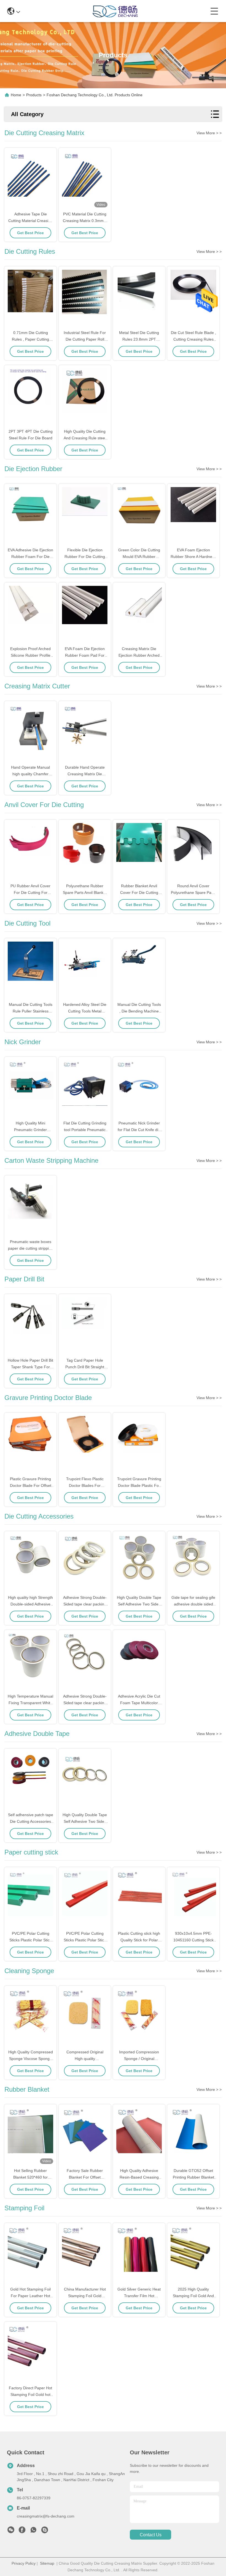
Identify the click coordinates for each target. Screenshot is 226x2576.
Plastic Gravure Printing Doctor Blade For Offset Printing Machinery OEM (31, 1485)
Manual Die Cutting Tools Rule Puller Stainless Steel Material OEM (31, 1011)
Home (16, 95)
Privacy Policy (24, 2563)
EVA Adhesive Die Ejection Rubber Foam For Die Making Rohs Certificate (30, 557)
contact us (151, 2535)
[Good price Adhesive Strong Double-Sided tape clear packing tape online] (85, 1563)
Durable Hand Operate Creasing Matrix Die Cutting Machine (85, 774)
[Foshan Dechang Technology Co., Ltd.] (115, 11)
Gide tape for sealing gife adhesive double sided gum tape (193, 1604)
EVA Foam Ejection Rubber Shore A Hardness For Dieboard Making (193, 557)
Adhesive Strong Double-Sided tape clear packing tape (85, 1604)
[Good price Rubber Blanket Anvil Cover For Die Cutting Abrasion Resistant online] (139, 852)
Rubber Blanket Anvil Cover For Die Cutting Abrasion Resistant (139, 892)
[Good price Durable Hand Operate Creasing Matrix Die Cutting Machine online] (85, 733)
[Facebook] (22, 2531)
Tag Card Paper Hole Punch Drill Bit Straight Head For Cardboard (85, 1367)
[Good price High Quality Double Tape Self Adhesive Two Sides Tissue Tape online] (139, 1563)
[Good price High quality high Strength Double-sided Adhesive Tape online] (30, 1563)
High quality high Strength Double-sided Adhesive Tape (30, 1604)
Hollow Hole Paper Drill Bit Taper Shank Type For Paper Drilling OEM (30, 1367)
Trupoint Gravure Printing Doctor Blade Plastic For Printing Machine (139, 1485)
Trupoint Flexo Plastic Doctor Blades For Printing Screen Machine (85, 1485)
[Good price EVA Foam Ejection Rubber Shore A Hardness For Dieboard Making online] (193, 516)
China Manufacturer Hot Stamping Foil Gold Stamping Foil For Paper (85, 2296)
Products (34, 95)
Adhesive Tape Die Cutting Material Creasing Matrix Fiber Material (30, 221)
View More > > (209, 133)
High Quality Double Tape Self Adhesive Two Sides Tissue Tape (139, 1604)
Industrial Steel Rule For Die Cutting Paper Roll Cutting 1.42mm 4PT (85, 339)
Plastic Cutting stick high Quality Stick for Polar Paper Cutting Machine (139, 1940)
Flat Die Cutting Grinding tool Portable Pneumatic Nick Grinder (85, 1130)
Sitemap (47, 2563)
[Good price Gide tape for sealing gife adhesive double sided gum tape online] (193, 1563)
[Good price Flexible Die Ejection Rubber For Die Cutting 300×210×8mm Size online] (85, 516)
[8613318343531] (33, 2531)
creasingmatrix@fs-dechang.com (46, 2516)
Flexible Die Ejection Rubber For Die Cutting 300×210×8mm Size (85, 557)
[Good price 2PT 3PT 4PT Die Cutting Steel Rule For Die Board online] (30, 397)
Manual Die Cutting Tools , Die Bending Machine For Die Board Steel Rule (139, 1011)
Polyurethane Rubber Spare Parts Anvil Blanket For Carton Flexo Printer (85, 892)
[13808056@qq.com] (45, 2531)
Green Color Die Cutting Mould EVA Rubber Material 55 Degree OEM (139, 557)
